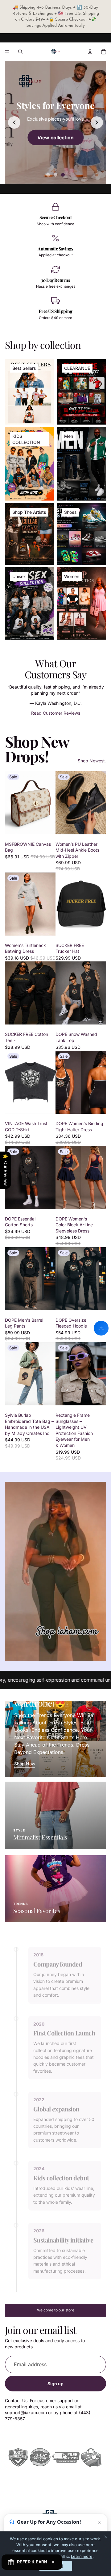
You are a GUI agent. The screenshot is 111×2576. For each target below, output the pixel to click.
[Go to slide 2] (55, 175)
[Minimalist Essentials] (55, 1815)
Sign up (55, 2384)
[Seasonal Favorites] (55, 1889)
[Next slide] (97, 122)
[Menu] (7, 52)
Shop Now (25, 1764)
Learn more (82, 2556)
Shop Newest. (92, 761)
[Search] (20, 52)
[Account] (90, 52)
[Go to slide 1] (48, 175)
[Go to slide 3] (63, 175)
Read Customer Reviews (56, 713)
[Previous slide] (14, 122)
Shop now (55, 137)
